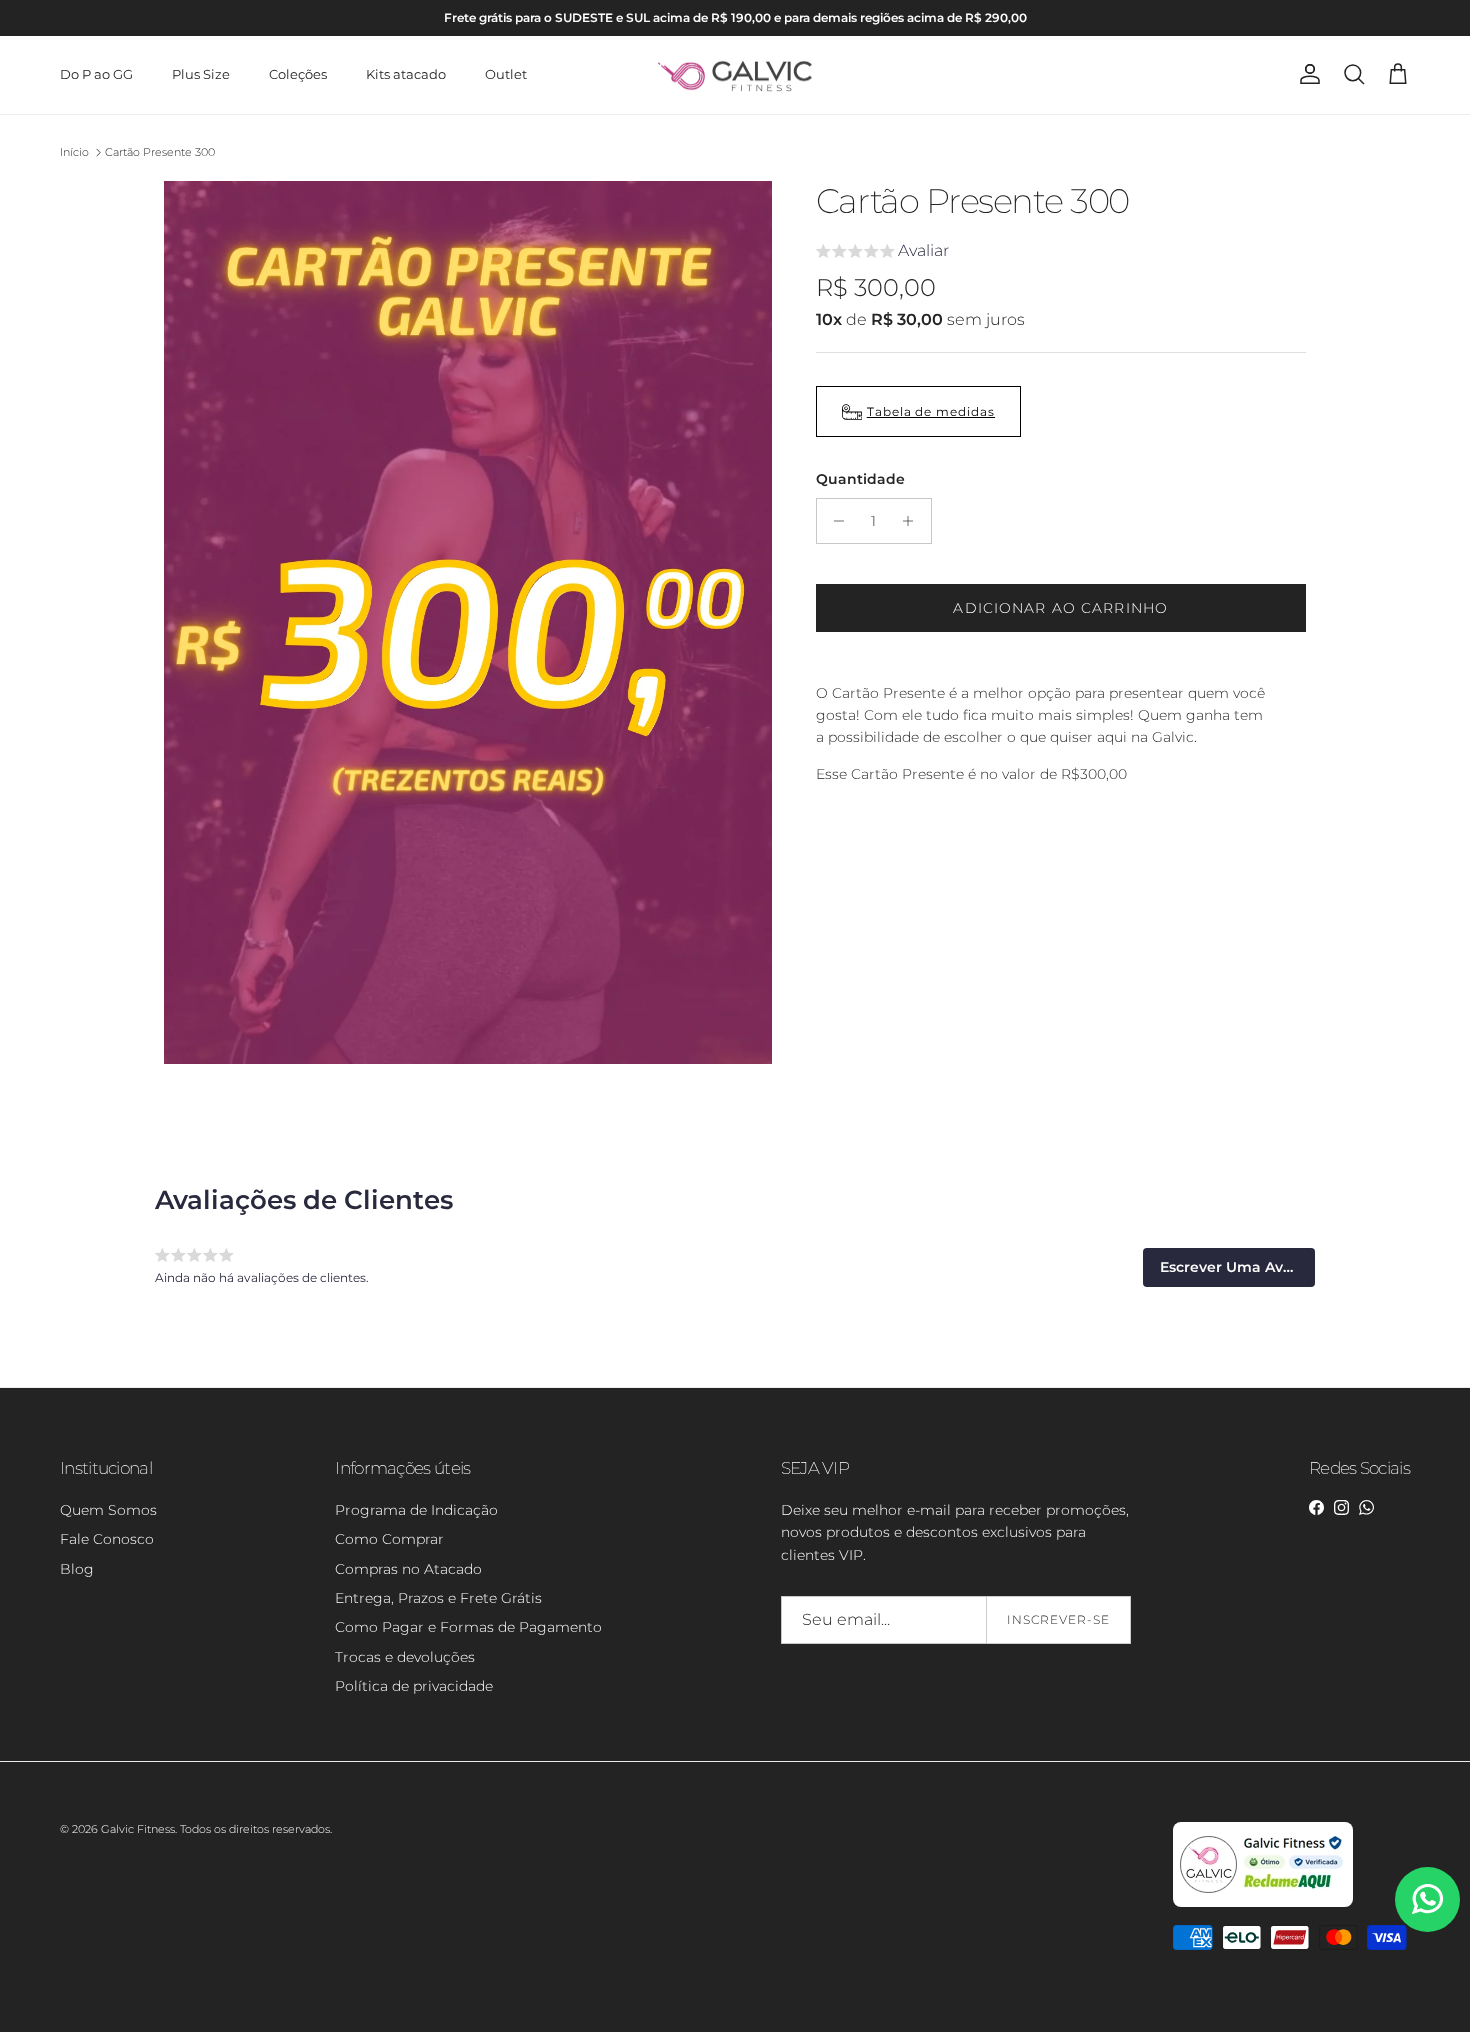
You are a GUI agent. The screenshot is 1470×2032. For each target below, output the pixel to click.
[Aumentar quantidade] (913, 521)
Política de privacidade (414, 1686)
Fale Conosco (107, 1539)
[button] (882, 253)
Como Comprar (389, 1539)
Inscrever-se (1058, 1619)
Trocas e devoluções (405, 1657)
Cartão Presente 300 (160, 152)
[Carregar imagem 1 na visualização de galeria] (468, 623)
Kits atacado (406, 74)
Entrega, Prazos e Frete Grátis (438, 1598)
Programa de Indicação (416, 1510)
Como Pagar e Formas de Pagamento (468, 1627)
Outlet (506, 74)
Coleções (298, 74)
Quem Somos (108, 1510)
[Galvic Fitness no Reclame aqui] (1263, 1903)
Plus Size (201, 74)
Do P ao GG (96, 74)
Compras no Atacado (408, 1569)
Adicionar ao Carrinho (1060, 608)
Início (74, 152)
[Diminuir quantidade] (834, 521)
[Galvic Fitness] (735, 75)
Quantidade (860, 479)
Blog (77, 1569)
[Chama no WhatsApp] (1427, 1899)
